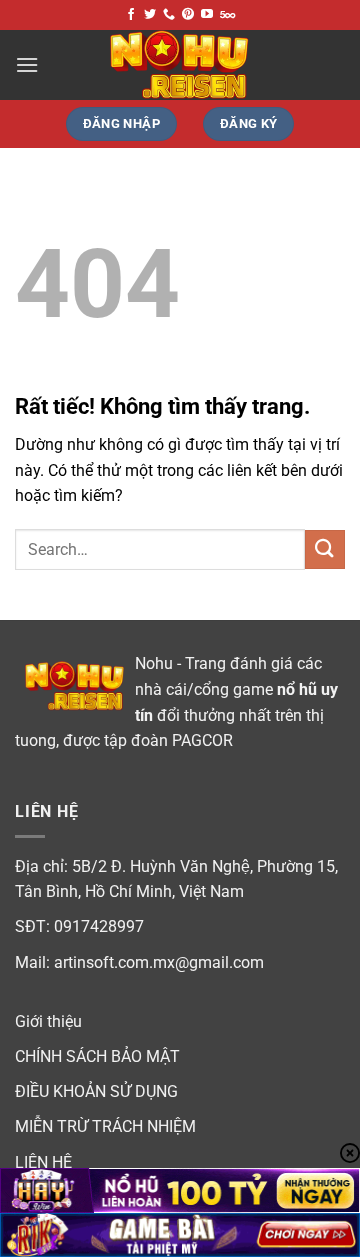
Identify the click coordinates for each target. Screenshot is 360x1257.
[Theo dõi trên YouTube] (207, 15)
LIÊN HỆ (43, 1162)
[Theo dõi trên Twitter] (150, 15)
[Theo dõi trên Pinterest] (188, 15)
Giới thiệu (48, 1021)
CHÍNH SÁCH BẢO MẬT (97, 1056)
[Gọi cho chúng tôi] (169, 15)
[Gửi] (325, 549)
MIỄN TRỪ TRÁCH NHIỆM (105, 1126)
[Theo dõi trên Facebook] (131, 15)
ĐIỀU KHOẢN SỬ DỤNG (96, 1091)
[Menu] (27, 64)
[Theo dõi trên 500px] (227, 15)
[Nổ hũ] (180, 65)
